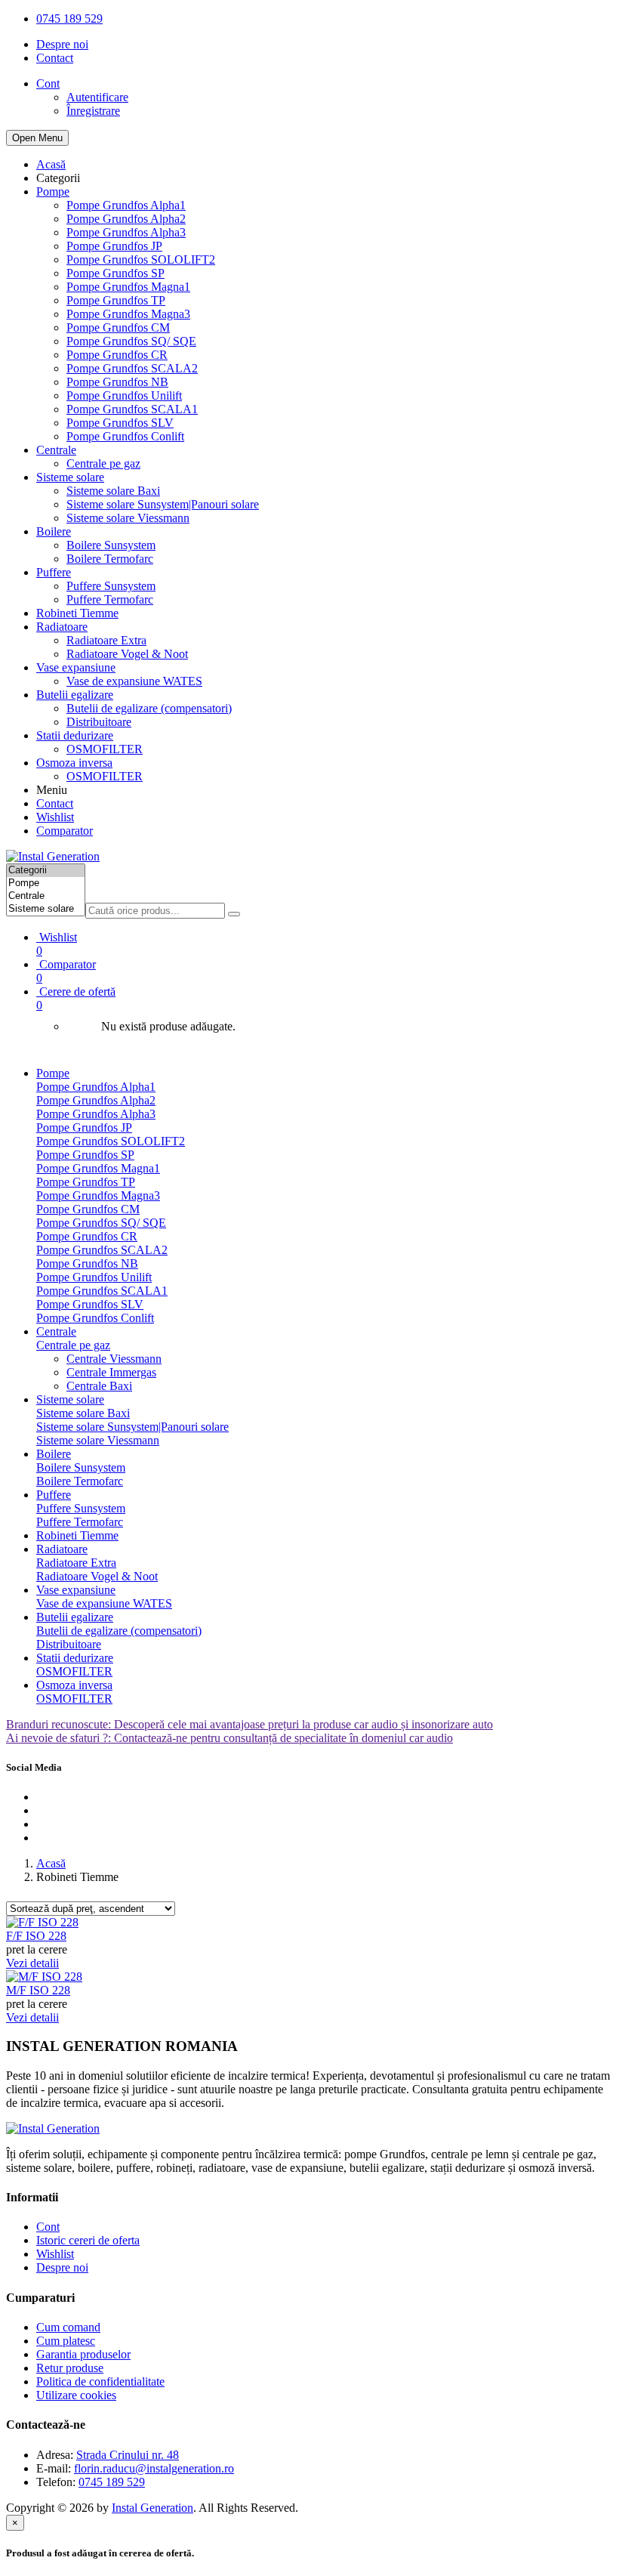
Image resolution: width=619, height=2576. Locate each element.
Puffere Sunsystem (111, 586)
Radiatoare (62, 627)
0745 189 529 (69, 19)
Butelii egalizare (75, 695)
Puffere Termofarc (110, 599)
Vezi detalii (32, 1963)
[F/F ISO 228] (42, 1922)
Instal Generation (152, 2508)
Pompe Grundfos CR (117, 355)
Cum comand (68, 2327)
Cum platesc (66, 2341)
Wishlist (55, 817)
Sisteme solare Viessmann (128, 518)
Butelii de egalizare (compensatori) (149, 708)
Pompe (53, 192)
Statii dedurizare (75, 735)
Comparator (65, 831)
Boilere (54, 531)
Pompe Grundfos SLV (120, 423)
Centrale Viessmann (114, 1359)
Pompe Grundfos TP (116, 300)
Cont (48, 2227)
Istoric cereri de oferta (88, 2240)
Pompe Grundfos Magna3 (128, 314)
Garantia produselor (83, 2354)
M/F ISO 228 (38, 1990)
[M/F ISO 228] (44, 1977)
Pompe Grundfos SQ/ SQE (131, 341)
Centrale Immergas (111, 1372)
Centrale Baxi (99, 1386)
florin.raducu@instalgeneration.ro (154, 2468)
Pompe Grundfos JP (114, 246)
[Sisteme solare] (46, 909)
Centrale (56, 450)
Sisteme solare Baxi (113, 491)
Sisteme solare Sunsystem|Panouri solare (163, 504)
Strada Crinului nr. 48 (128, 2455)
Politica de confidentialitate (100, 2381)
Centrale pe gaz (103, 463)
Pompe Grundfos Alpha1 (126, 205)
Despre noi (62, 44)
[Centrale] (46, 896)
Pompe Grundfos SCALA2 (132, 368)
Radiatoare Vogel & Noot (127, 654)
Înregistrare (93, 111)
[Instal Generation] (53, 856)
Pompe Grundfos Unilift (124, 395)
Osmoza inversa (74, 763)
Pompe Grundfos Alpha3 (126, 232)
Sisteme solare (70, 477)
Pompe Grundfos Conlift (125, 436)
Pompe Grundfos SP (115, 273)
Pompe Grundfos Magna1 (128, 287)
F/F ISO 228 (36, 1936)
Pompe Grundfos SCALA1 (132, 409)
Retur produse (70, 2368)
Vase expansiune (76, 667)
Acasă (51, 164)
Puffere (54, 572)
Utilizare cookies (76, 2395)
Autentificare (97, 97)
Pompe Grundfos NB (117, 382)
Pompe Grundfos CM (118, 327)
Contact (55, 58)
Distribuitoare (99, 722)
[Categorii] (46, 871)
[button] (325, 998)
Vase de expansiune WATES (134, 681)
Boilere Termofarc (110, 559)
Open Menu (37, 138)
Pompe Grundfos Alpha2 (126, 219)
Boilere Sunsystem (111, 545)
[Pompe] (46, 883)
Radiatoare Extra (106, 640)
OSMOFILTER (105, 749)
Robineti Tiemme (77, 613)
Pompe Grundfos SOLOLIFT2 (141, 259)
